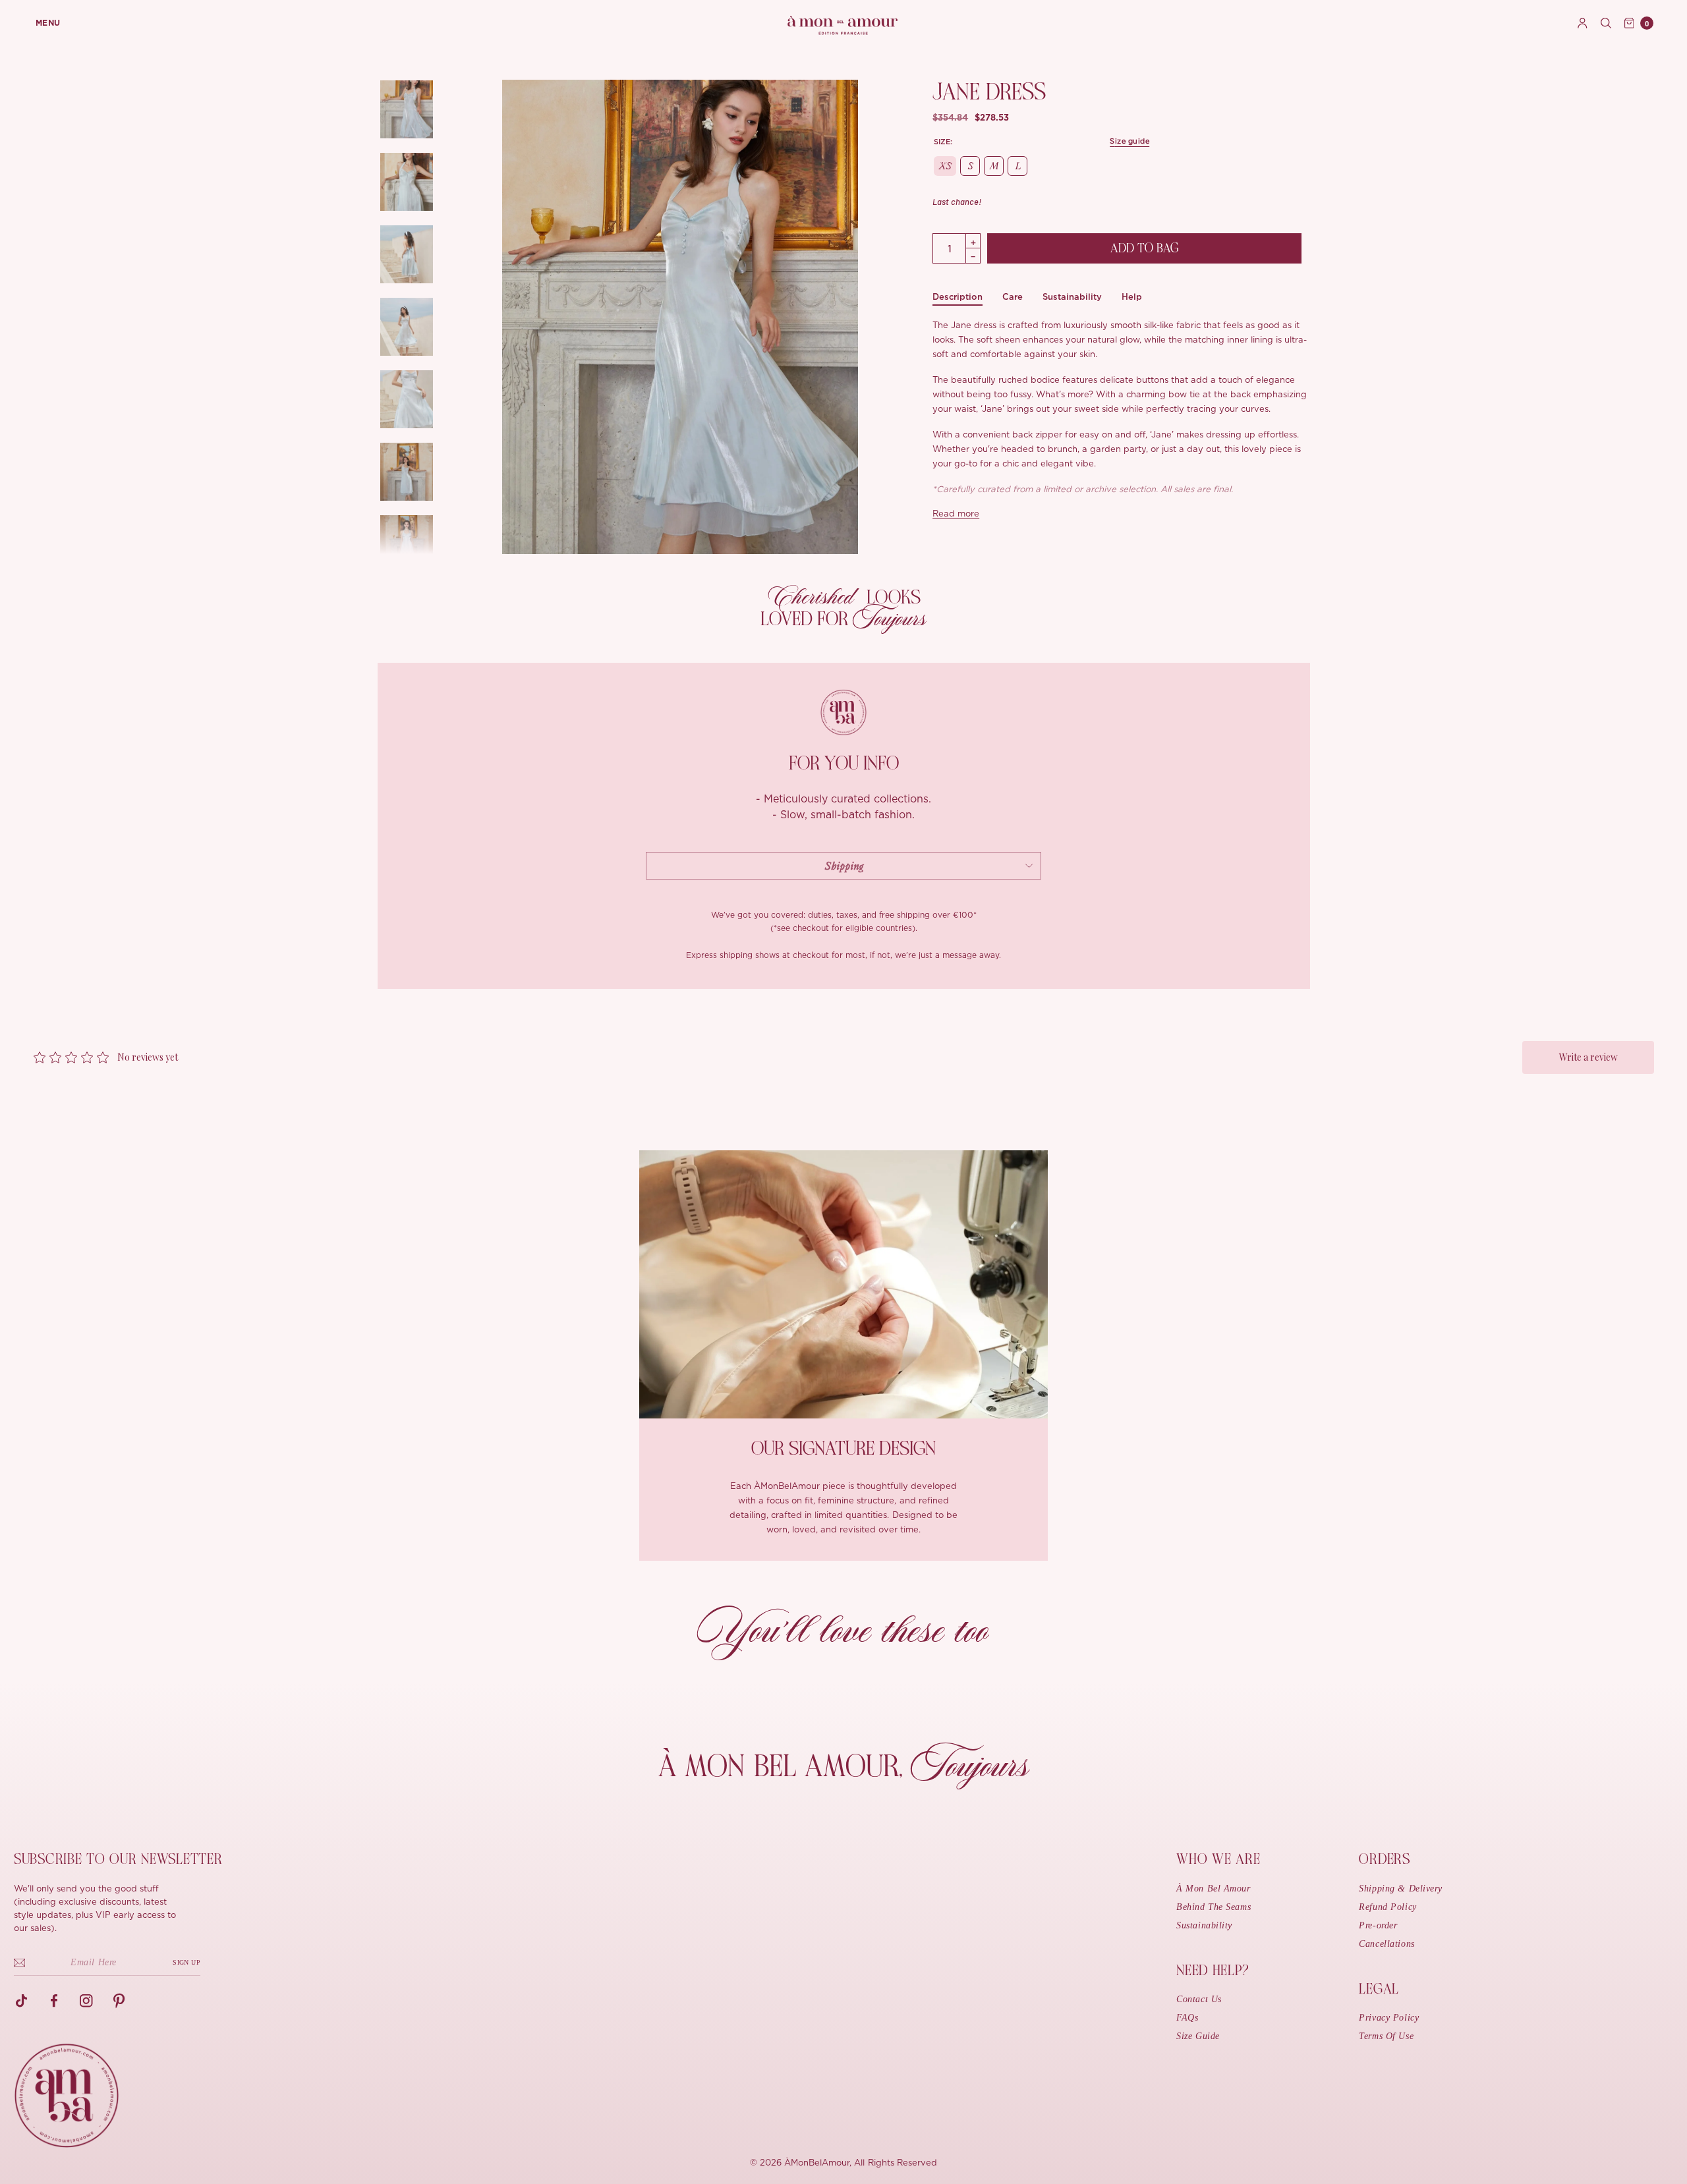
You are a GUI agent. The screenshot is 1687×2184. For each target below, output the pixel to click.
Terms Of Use (1386, 2036)
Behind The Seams (1214, 1907)
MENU (48, 23)
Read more (956, 514)
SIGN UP (186, 1962)
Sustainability (1072, 297)
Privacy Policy (1389, 2018)
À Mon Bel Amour (1213, 1889)
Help (1132, 297)
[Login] (1583, 23)
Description (958, 297)
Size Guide (1198, 2036)
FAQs (1187, 2018)
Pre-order (1378, 1925)
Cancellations (1387, 1944)
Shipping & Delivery (1401, 1889)
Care (1013, 297)
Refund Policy (1387, 1907)
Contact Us (1199, 1999)
